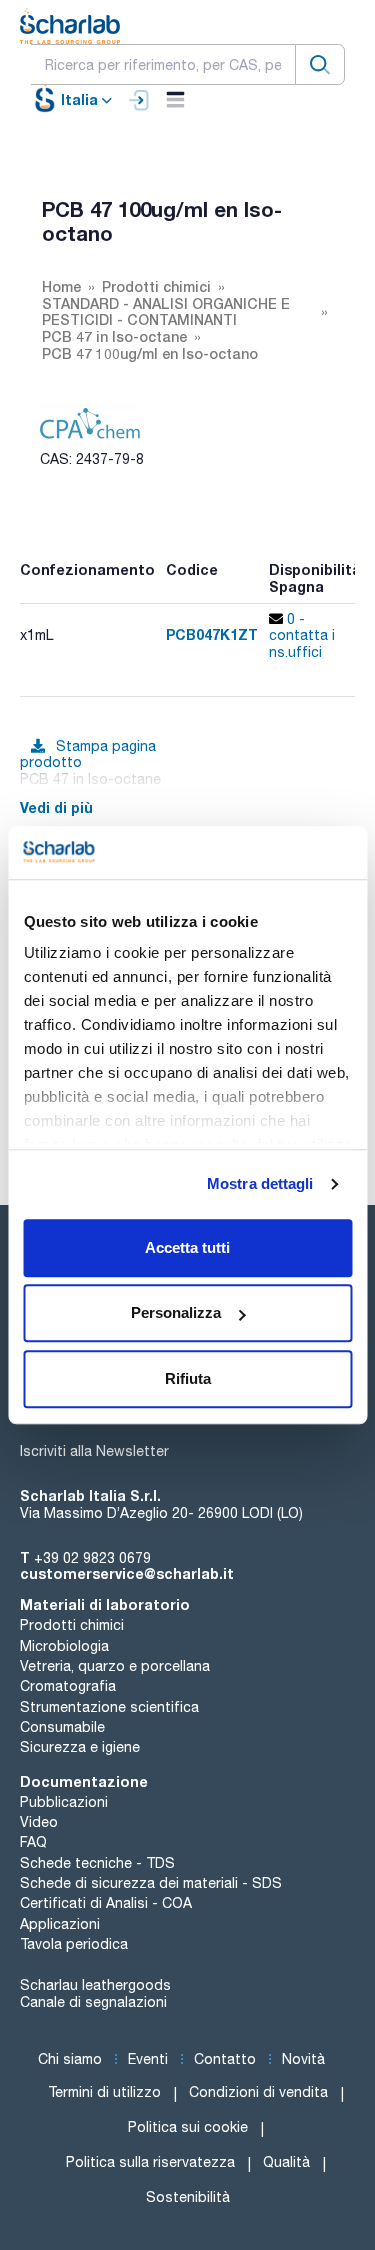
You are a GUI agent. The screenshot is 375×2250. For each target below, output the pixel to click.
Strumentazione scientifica (109, 1707)
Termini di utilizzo (104, 2092)
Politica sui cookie (188, 2127)
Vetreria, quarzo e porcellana (115, 1666)
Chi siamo (70, 2059)
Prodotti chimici (72, 1625)
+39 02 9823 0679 (92, 1558)
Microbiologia (64, 1646)
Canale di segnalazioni (93, 2002)
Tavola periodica (74, 1944)
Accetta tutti (187, 1247)
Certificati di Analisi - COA (106, 1903)
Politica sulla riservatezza (150, 2162)
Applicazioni (60, 1924)
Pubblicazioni (64, 1802)
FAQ (33, 1842)
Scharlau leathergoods (95, 1985)
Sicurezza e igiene (80, 1747)
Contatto (225, 2059)
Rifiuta (188, 1378)
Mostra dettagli (260, 1183)
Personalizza (176, 1312)
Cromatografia (68, 1686)
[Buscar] (320, 64)
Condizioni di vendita (258, 2092)
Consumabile (62, 1727)
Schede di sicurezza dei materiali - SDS (151, 1883)
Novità (303, 2059)
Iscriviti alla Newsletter (94, 1451)
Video (39, 1822)
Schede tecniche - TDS (97, 1863)
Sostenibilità (188, 2197)
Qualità (286, 2162)
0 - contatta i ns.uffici (302, 636)
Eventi (148, 2059)
